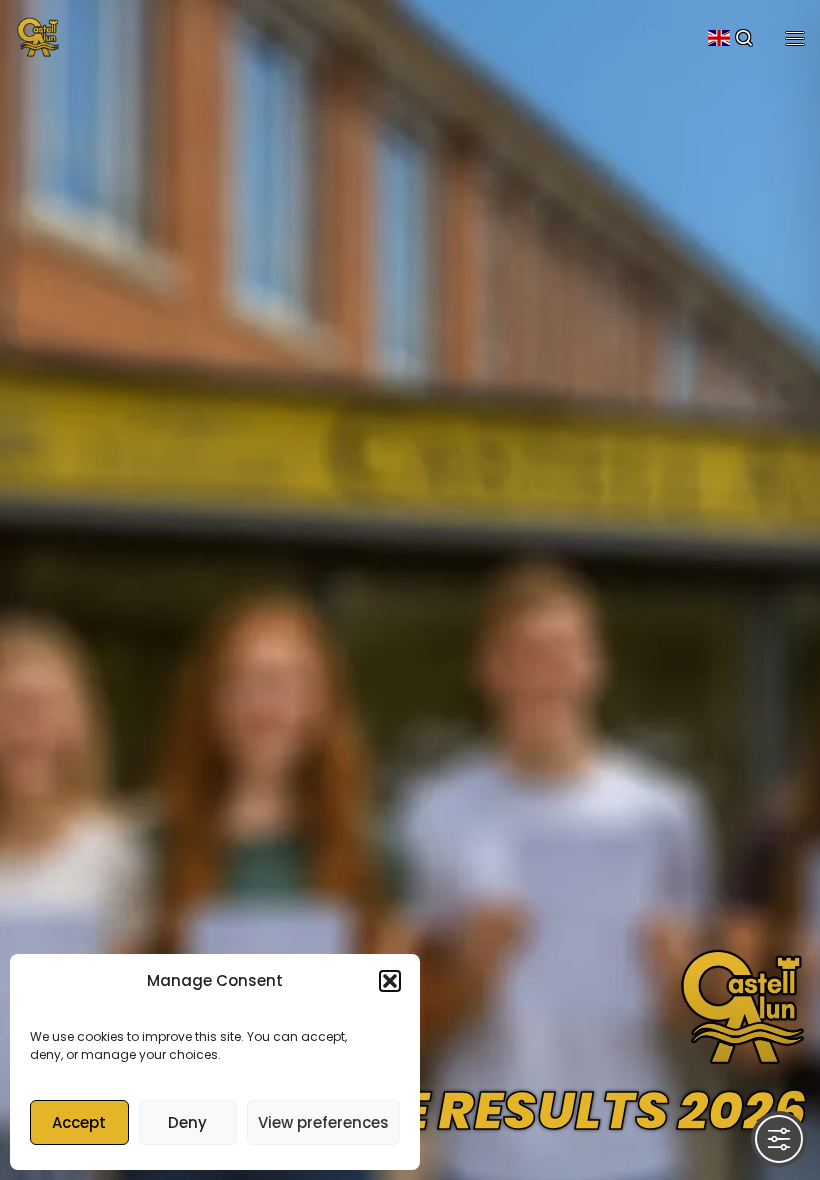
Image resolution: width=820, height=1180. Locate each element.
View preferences (323, 1122)
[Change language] (719, 38)
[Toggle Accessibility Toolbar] (779, 1139)
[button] (390, 981)
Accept (79, 1122)
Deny (187, 1122)
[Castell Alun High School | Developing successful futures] (38, 35)
